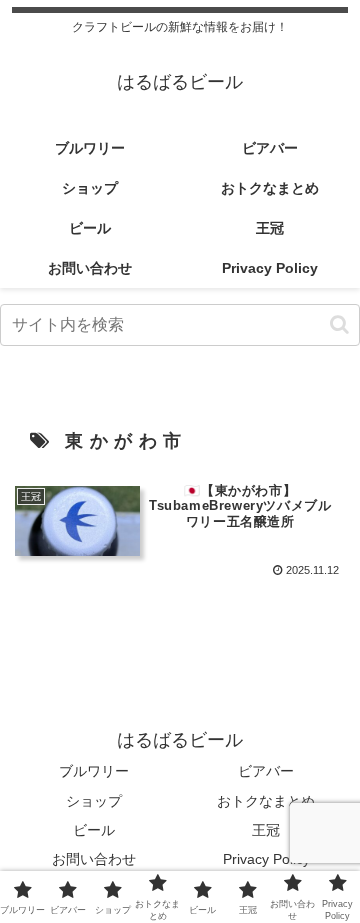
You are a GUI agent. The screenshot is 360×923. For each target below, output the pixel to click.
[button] (339, 324)
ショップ (94, 801)
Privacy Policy (266, 859)
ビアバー (266, 771)
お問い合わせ (94, 859)
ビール (94, 830)
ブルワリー (94, 771)
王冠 (266, 830)
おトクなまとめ (266, 801)
